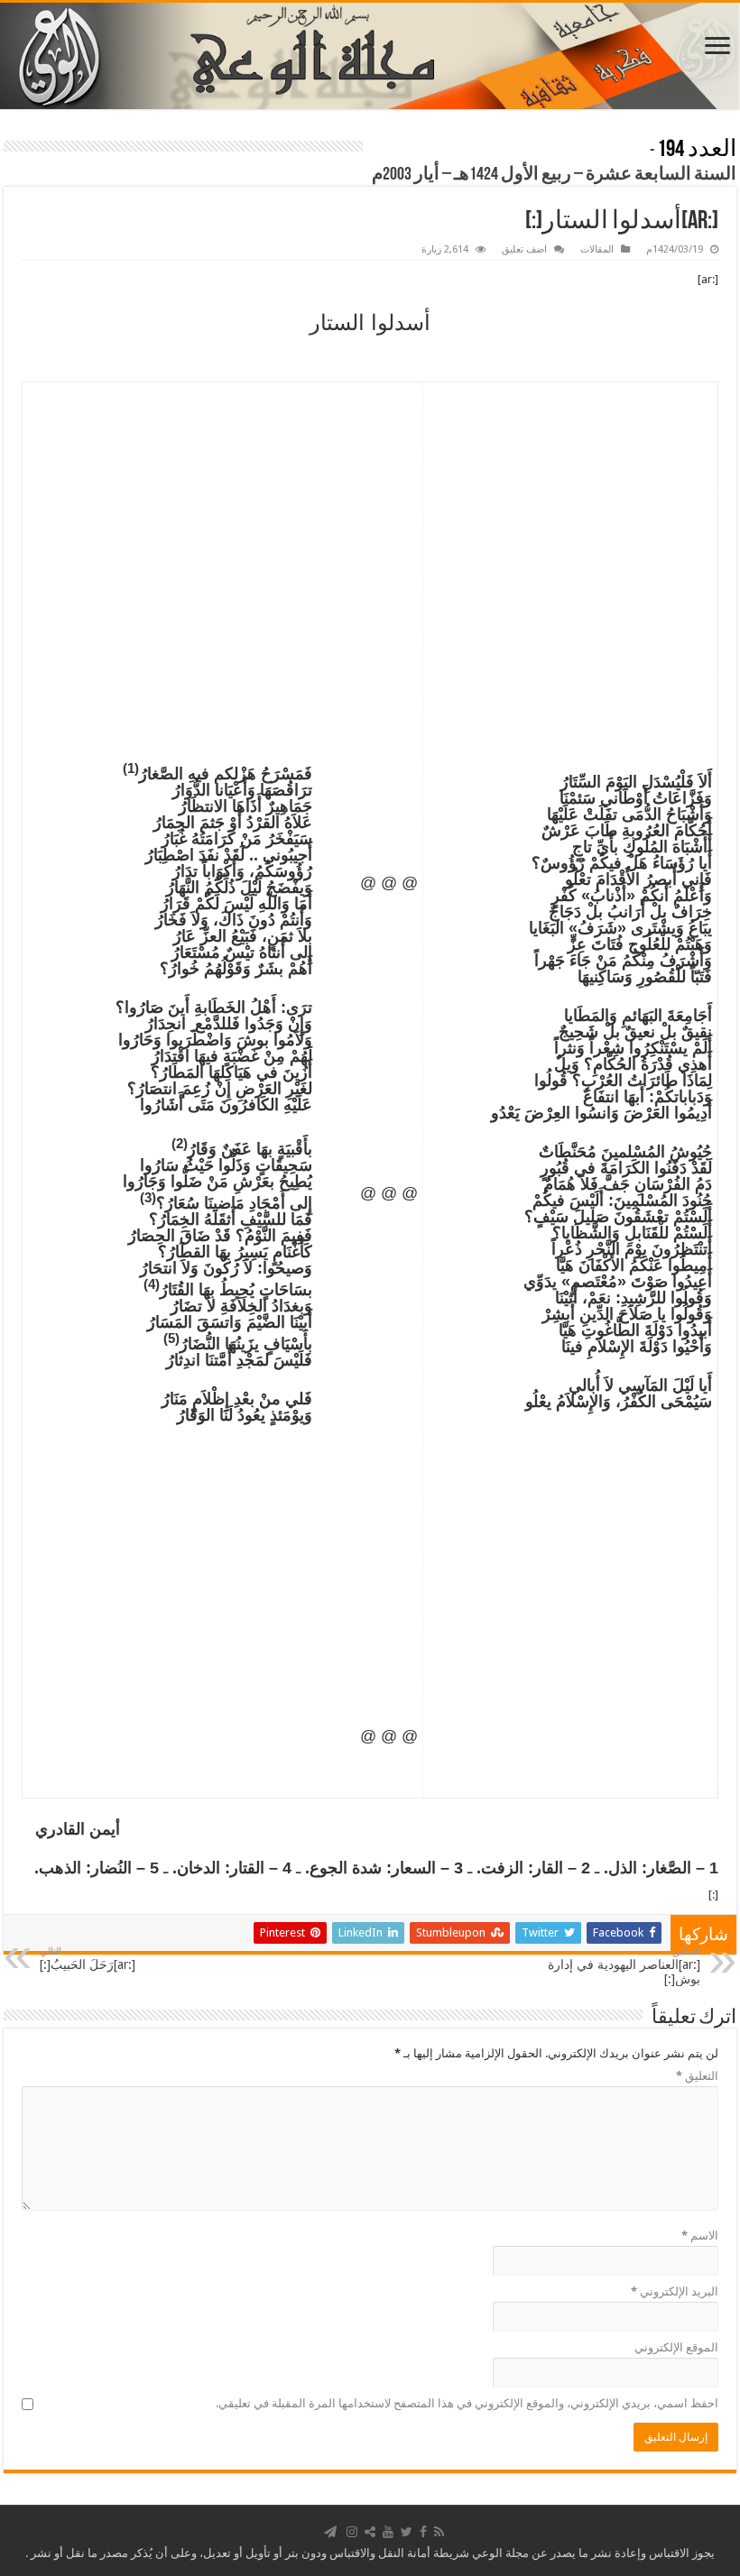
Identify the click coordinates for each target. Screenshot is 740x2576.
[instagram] (352, 2532)
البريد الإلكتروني (675, 2291)
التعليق (697, 2076)
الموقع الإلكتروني (676, 2347)
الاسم (700, 2236)
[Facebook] (423, 2532)
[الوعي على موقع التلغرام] (330, 2532)
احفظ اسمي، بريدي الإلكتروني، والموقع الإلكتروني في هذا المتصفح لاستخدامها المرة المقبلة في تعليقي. (467, 2403)
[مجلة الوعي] (370, 56)
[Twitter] (407, 2532)
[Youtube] (388, 2532)
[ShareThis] (370, 2532)
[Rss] (439, 2532)
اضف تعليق (524, 249)
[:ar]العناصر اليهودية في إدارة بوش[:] (624, 1966)
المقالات (597, 249)
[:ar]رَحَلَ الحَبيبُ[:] (88, 1959)
